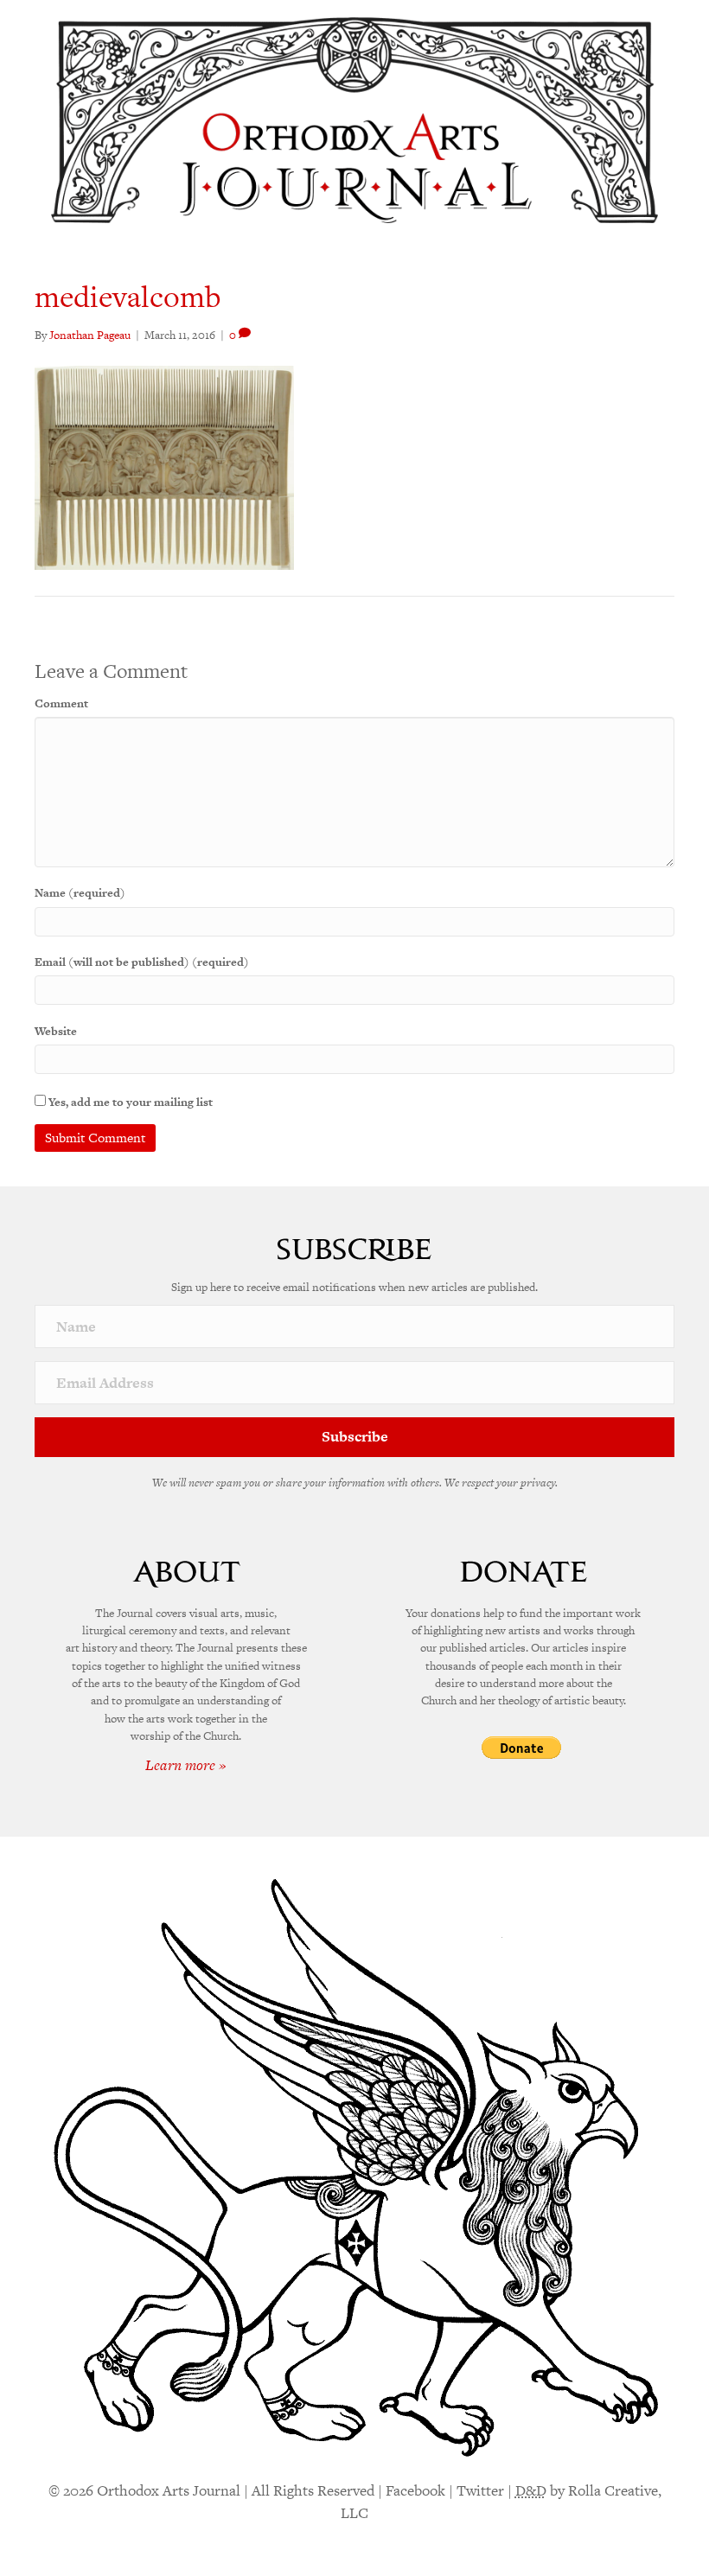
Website (56, 1031)
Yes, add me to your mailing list (129, 1102)
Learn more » (186, 1765)
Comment (61, 703)
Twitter (480, 2490)
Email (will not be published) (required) (142, 962)
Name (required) (80, 893)
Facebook (415, 2490)
